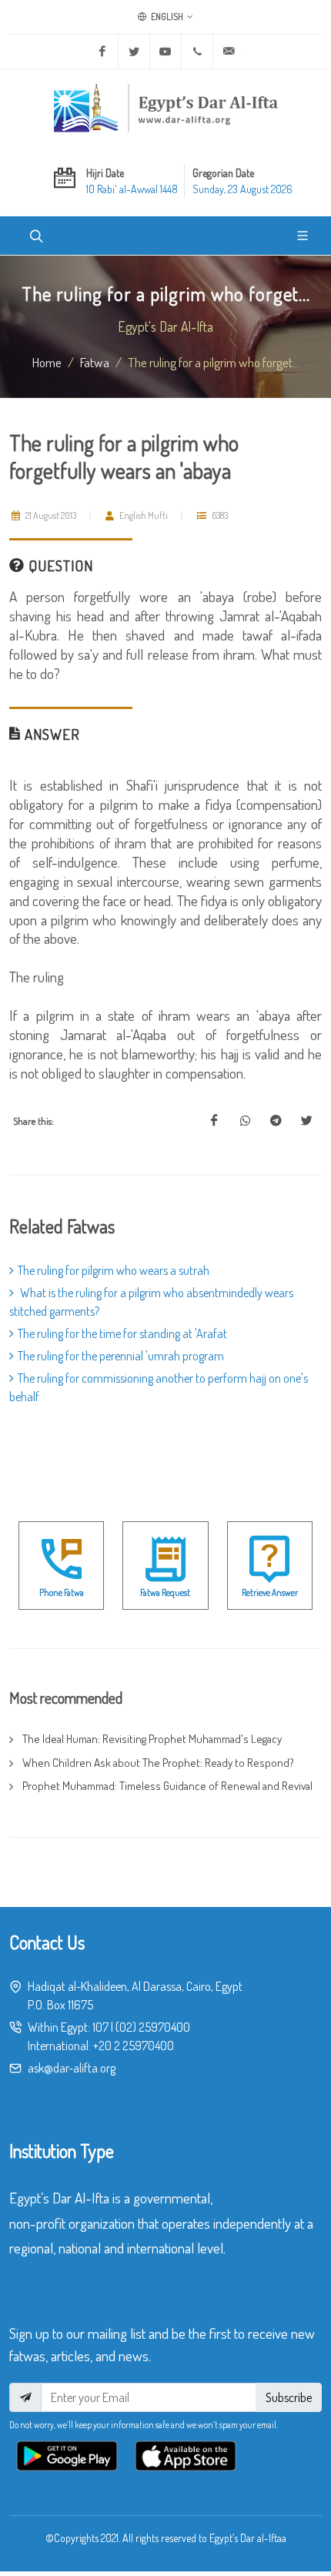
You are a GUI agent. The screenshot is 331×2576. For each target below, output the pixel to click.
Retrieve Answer (270, 1592)
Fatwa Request (165, 1592)
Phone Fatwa (62, 1592)
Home (47, 362)
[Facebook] (102, 52)
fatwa (95, 362)
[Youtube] (165, 52)
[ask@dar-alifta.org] (229, 52)
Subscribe (289, 2397)
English (166, 17)
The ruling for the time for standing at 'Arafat (122, 1333)
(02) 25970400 (153, 2027)
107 (100, 2027)
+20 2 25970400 (134, 2046)
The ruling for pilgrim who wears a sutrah (114, 1270)
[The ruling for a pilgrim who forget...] (214, 1121)
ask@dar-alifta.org (72, 2068)
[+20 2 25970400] (197, 52)
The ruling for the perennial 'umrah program (121, 1356)
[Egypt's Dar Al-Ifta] (165, 108)
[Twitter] (134, 52)
